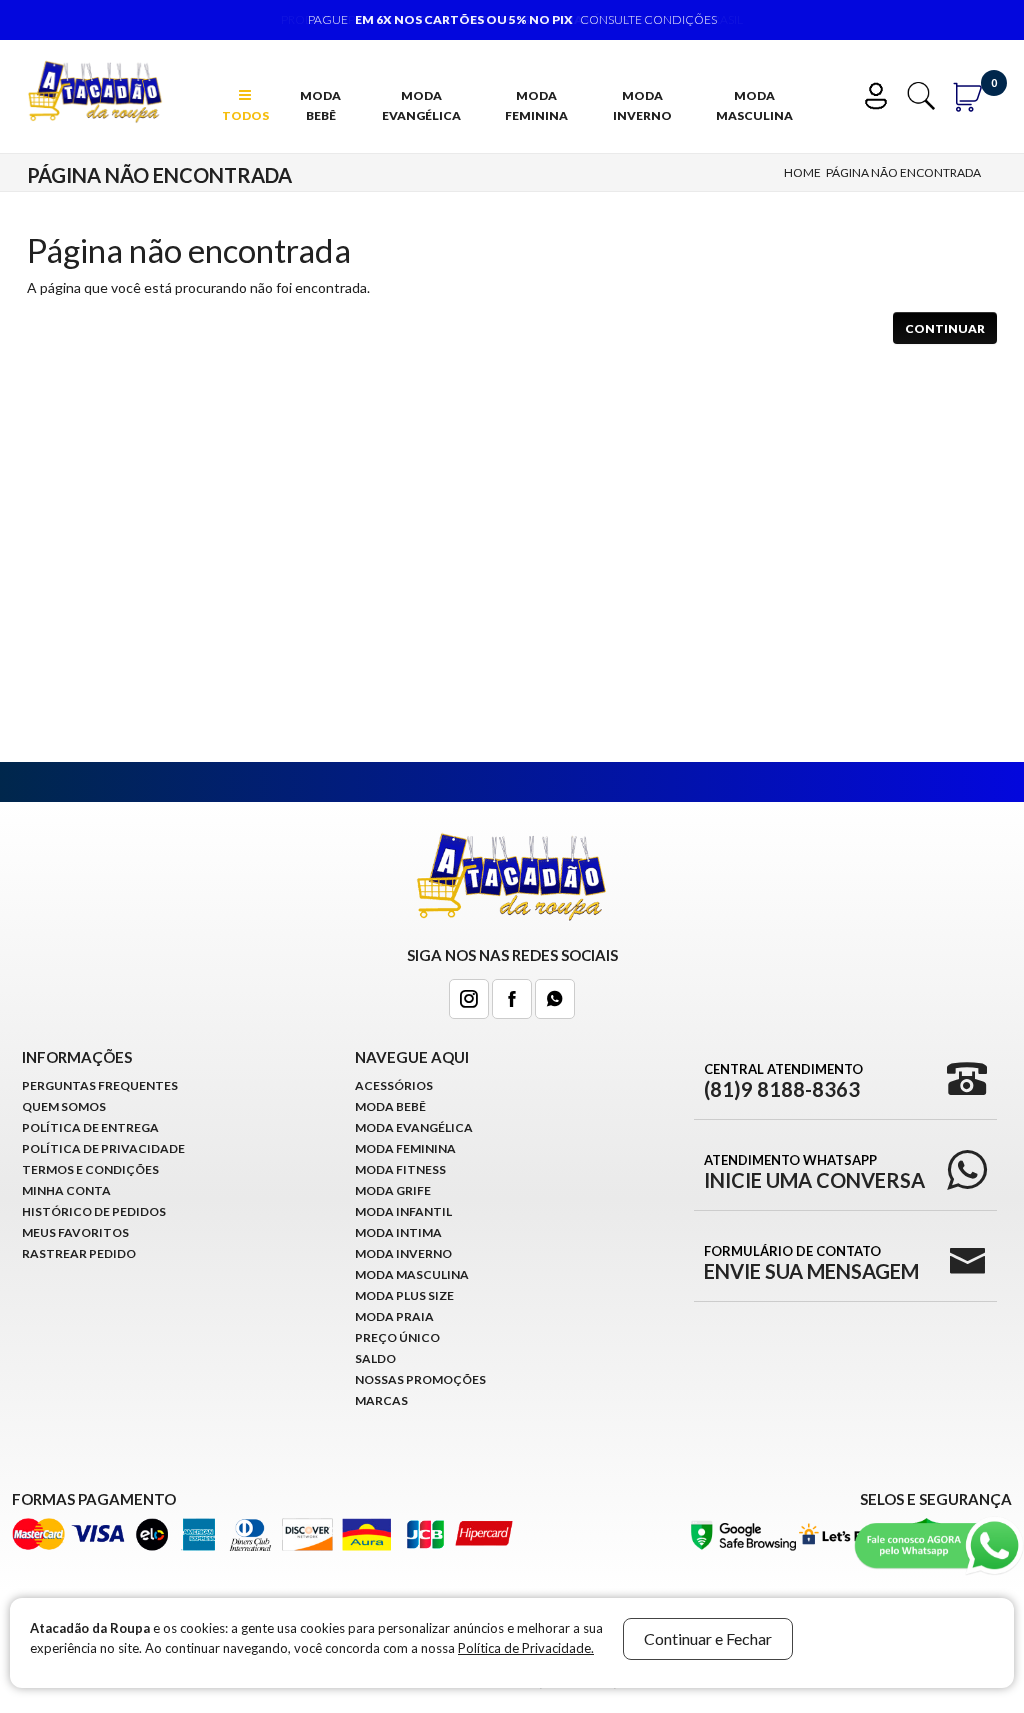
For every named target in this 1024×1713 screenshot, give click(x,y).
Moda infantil (403, 1211)
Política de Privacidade (103, 1148)
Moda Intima (398, 1232)
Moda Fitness (400, 1169)
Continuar (945, 328)
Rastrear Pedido (79, 1253)
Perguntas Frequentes (100, 1085)
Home (802, 172)
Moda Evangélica (421, 105)
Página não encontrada (903, 172)
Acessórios (394, 1085)
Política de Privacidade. (526, 1648)
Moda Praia (394, 1316)
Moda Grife (393, 1190)
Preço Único (397, 1337)
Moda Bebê (320, 105)
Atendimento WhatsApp (814, 1171)
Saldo (375, 1358)
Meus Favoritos (75, 1232)
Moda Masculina (754, 105)
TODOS (245, 115)
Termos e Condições (90, 1169)
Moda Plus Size (404, 1295)
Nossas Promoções (420, 1379)
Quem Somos (64, 1106)
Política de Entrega (90, 1127)
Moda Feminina (536, 105)
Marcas (381, 1400)
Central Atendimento (783, 1080)
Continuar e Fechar (708, 1638)
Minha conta (66, 1190)
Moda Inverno (642, 105)
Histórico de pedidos (94, 1211)
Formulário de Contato (811, 1262)
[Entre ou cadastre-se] (882, 93)
